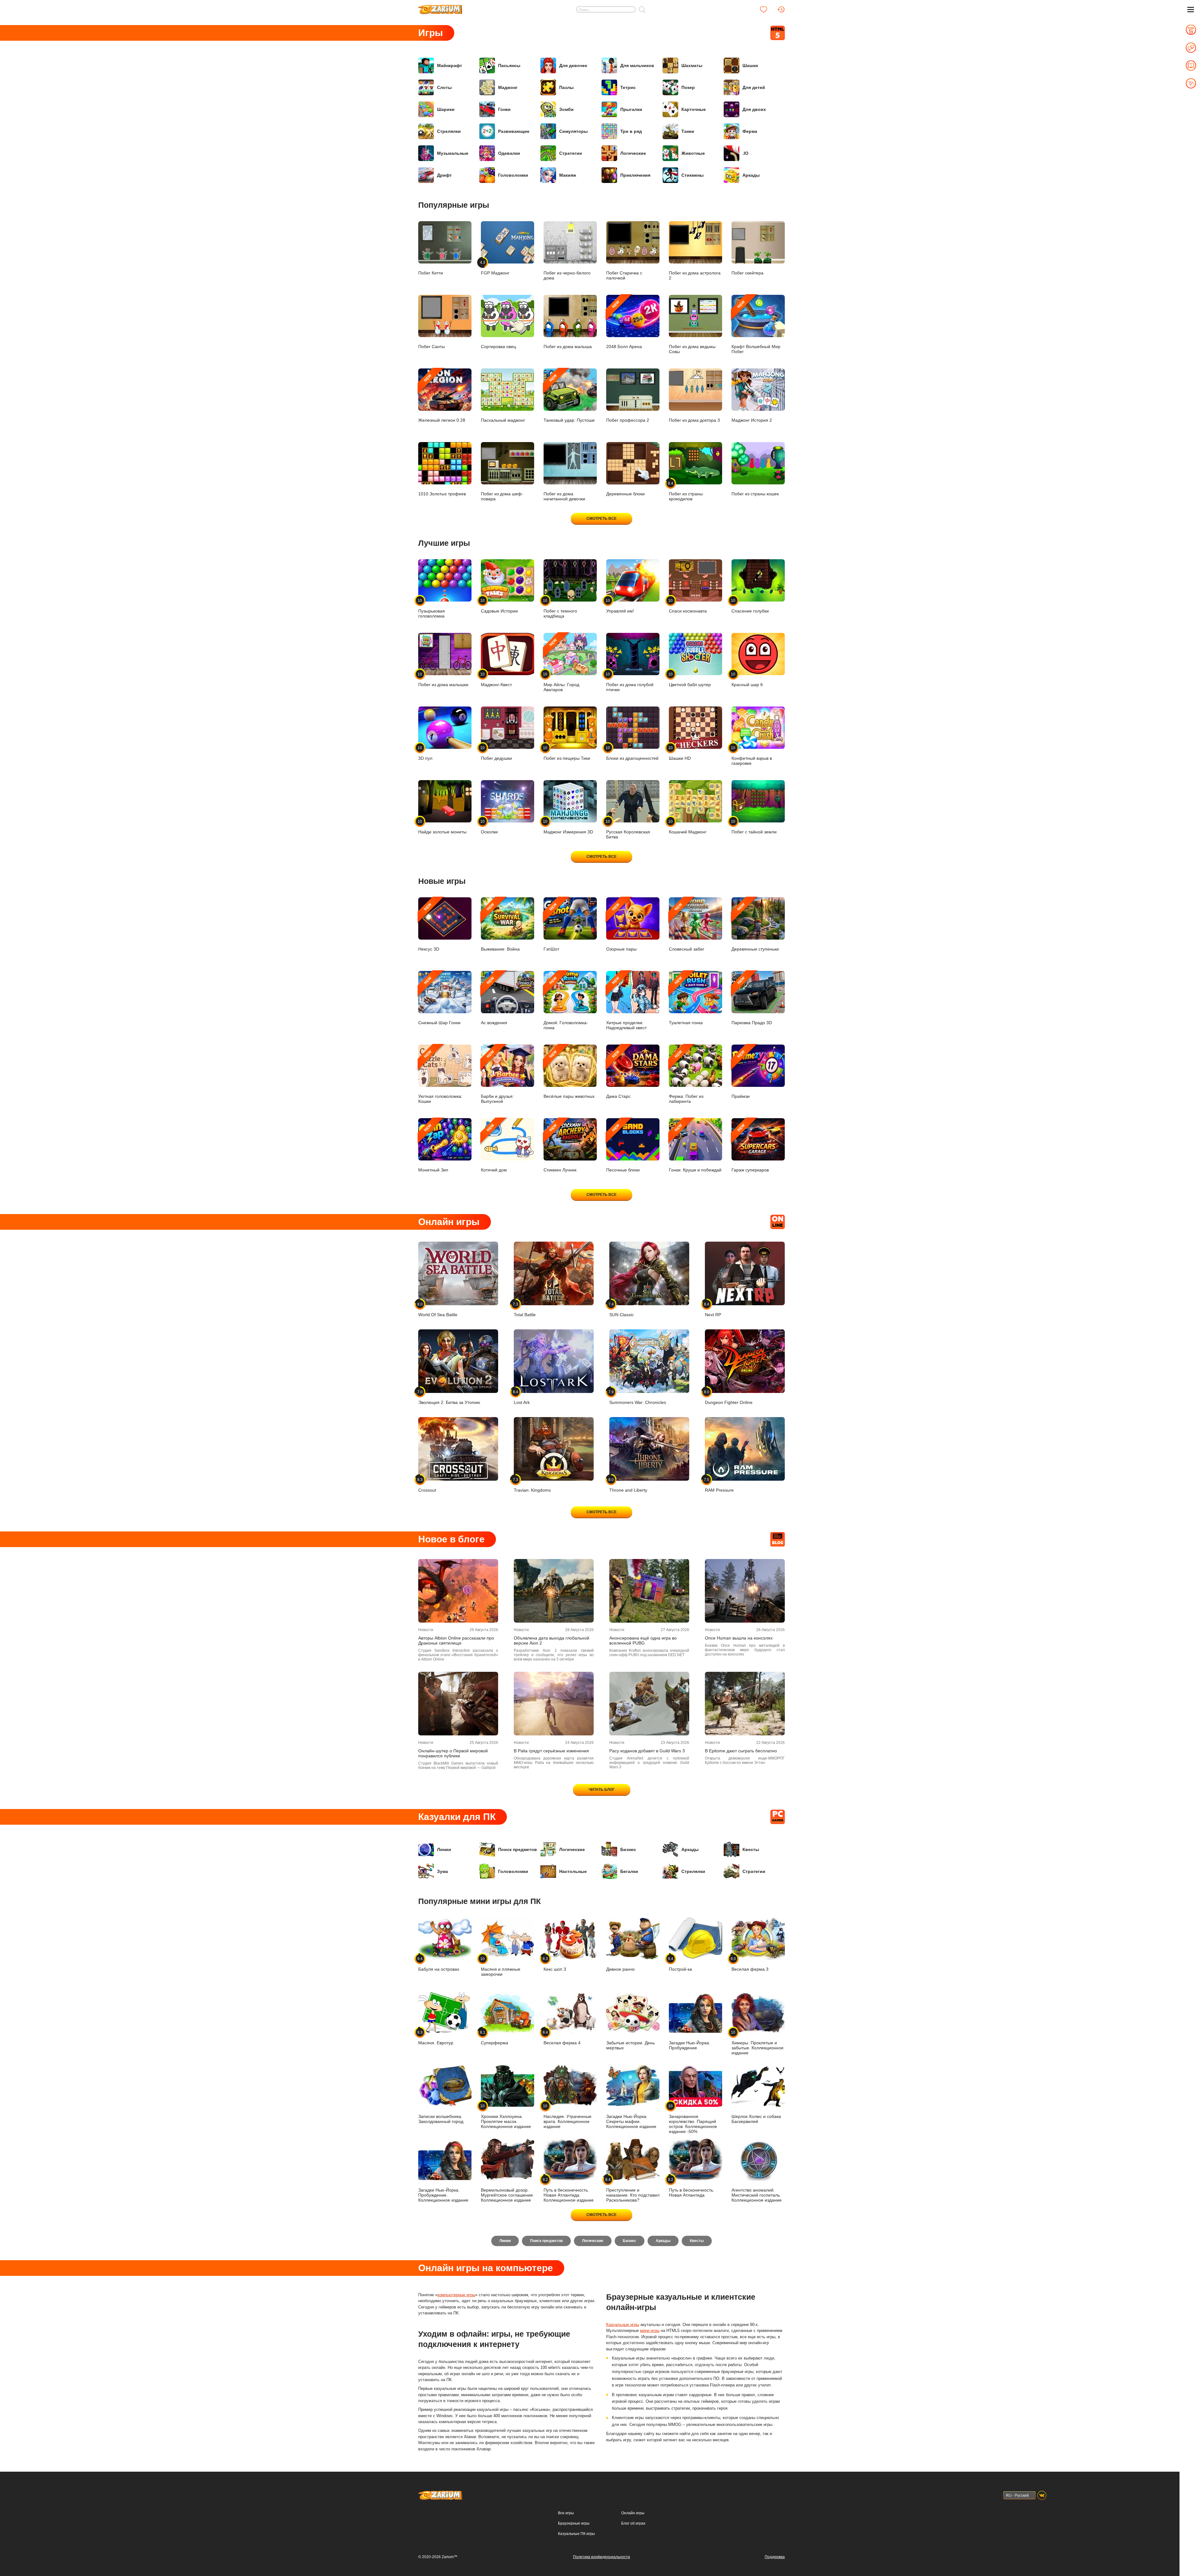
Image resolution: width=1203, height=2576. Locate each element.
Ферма (750, 131)
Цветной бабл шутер (690, 679)
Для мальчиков (637, 65)
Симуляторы (573, 131)
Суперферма (495, 2038)
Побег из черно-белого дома (567, 275)
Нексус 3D (429, 927)
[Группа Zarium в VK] (1042, 2495)
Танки (688, 131)
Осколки (489, 827)
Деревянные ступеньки (755, 927)
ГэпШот (551, 927)
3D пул (425, 753)
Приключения (635, 175)
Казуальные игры (623, 2325)
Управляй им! (620, 606)
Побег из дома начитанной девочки (564, 496)
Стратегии (571, 153)
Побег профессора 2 (628, 420)
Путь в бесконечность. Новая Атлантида (692, 2187)
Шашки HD (680, 753)
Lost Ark (522, 1397)
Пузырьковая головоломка (432, 608)
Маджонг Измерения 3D (568, 827)
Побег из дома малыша (568, 347)
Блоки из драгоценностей (632, 753)
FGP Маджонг (495, 268)
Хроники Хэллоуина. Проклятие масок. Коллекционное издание (506, 2116)
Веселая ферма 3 (750, 1964)
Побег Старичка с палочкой (624, 275)
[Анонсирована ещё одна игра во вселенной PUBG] (649, 1591)
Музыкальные (453, 153)
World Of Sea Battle (438, 1309)
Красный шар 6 (747, 679)
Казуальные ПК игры (576, 2534)
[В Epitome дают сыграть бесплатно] (745, 1704)
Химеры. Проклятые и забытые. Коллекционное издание (758, 2043)
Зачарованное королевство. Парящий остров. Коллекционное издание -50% (693, 2119)
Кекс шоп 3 (555, 1964)
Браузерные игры (574, 2523)
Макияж (568, 175)
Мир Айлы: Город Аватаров (561, 665)
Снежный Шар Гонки (439, 1001)
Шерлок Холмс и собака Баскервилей (756, 2119)
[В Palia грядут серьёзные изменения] (554, 1704)
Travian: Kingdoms (532, 1485)
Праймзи (741, 1074)
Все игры (566, 2513)
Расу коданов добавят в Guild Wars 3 (647, 1751)
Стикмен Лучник (560, 1148)
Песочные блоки (623, 1148)
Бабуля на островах (439, 1964)
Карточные (694, 109)
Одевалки (509, 153)
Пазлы (566, 87)
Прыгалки (631, 109)
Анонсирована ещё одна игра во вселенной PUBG (643, 1640)
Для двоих (754, 109)
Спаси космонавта (688, 606)
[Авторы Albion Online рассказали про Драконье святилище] (458, 1591)
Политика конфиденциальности (601, 2557)
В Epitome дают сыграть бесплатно (741, 1751)
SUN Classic (622, 1309)
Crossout (427, 1485)
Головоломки (513, 175)
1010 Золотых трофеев (442, 494)
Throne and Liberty (628, 1485)
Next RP (713, 1309)
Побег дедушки (496, 753)
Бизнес (628, 1849)
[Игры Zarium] (440, 7)
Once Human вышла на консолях (739, 1638)
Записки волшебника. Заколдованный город (441, 2119)
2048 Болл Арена (624, 324)
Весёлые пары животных (569, 1074)
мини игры (650, 2331)
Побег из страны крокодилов (686, 491)
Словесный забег (687, 927)
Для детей (754, 87)
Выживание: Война (500, 927)
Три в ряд (631, 131)
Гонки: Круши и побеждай (695, 1148)
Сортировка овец (498, 347)
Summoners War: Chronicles (638, 1397)
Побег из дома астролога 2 (695, 275)
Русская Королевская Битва (628, 829)
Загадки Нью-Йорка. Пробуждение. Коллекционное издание (443, 2195)
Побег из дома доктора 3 (694, 420)
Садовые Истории (499, 606)
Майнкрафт (450, 65)
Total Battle (525, 1309)
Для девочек (573, 65)
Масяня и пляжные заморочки (501, 1966)
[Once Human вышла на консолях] (745, 1591)
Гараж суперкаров (750, 1148)
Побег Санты (432, 347)
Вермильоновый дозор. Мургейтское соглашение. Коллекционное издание (508, 2195)
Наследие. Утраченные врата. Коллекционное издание (568, 2116)
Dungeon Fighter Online (729, 1397)
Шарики (446, 109)
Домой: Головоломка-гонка (566, 1003)
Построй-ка (680, 1964)
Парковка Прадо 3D (752, 1001)
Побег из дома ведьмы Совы (692, 349)
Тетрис (628, 87)
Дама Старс (618, 1074)
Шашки (750, 65)
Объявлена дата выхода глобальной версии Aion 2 (552, 1640)
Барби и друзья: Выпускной (497, 1077)
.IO (745, 153)
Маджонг (508, 87)
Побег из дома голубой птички (630, 682)
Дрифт (444, 175)
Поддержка (775, 2557)
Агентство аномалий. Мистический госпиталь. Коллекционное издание (757, 2195)
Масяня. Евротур (436, 2038)
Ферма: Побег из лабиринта (686, 1077)
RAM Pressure (719, 1485)
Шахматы (692, 65)
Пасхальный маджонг (503, 420)
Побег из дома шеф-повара (502, 496)
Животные (693, 153)
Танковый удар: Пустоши (569, 398)
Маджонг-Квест (496, 679)
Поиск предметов (518, 1849)
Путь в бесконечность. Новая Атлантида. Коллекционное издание (569, 2190)
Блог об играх (633, 2523)
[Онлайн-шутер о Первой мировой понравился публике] (458, 1704)
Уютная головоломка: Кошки (440, 1077)
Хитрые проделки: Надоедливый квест (626, 1003)
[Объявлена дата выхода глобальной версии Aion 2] (554, 1591)
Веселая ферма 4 (562, 2038)
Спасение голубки (750, 606)
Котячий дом (494, 1148)
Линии (444, 1849)
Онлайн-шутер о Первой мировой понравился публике (453, 1753)
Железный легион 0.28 (442, 398)
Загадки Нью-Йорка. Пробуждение (690, 2045)
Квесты (751, 1849)
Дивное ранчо (620, 1969)
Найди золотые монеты (442, 827)
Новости (426, 1630)
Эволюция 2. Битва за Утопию (449, 1397)
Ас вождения (494, 1001)
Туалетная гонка (686, 1001)
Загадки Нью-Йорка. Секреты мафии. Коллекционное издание (631, 2121)
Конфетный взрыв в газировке (752, 756)
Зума (443, 1871)
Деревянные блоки (625, 494)
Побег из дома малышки (443, 679)
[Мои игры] (763, 9)
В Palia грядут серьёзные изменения (551, 1751)
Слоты (444, 87)
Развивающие (514, 131)
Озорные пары (621, 927)
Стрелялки (449, 131)
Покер (688, 87)
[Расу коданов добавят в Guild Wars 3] (649, 1704)
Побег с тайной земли (754, 827)
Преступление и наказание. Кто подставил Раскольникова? (633, 2190)
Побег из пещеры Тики (567, 753)
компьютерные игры (456, 2295)
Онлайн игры (633, 2513)
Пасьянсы (509, 65)
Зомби (566, 109)
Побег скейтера (747, 273)
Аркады (751, 175)
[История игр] (781, 9)
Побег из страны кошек (755, 494)
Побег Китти (431, 273)
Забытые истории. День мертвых (630, 2045)
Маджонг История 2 (752, 420)
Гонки (504, 109)
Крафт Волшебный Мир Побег (756, 327)
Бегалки (629, 1871)
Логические (633, 153)
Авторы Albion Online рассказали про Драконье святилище (456, 1640)
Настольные (573, 1871)
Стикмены (693, 175)
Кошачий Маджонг (688, 827)
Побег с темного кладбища (560, 608)
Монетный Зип (433, 1148)
